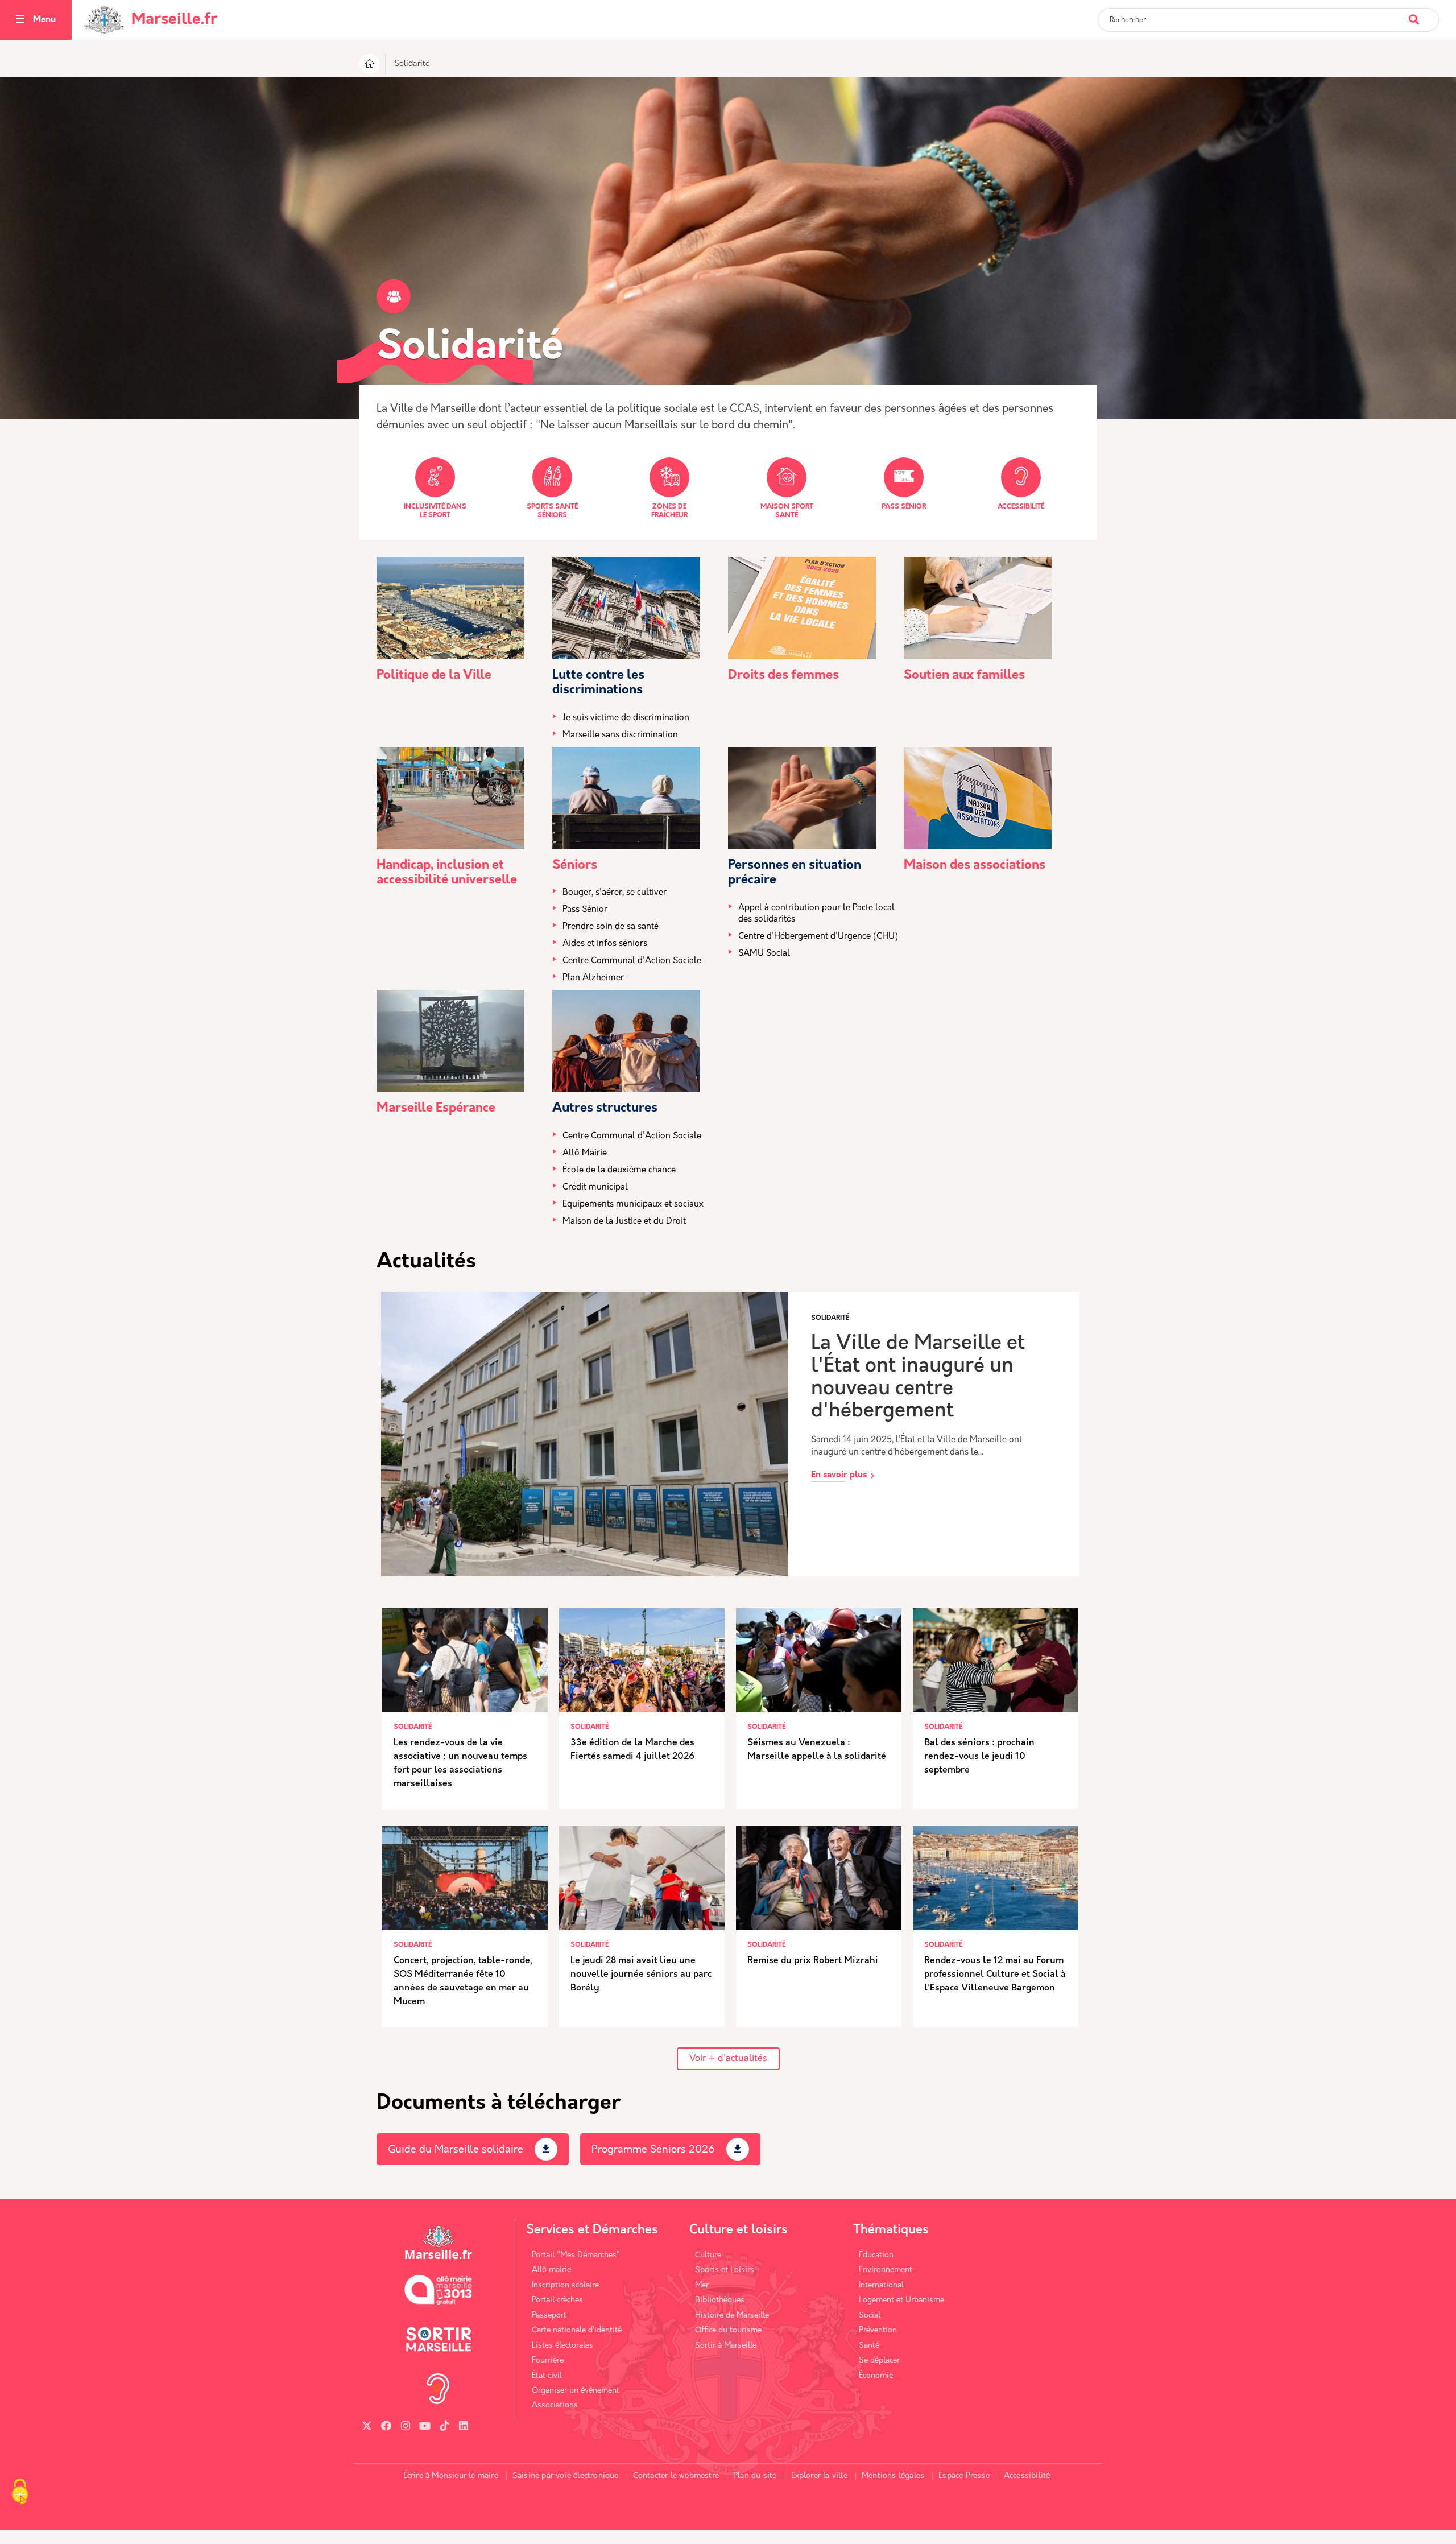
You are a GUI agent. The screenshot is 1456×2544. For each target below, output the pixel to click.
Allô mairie (551, 2270)
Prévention (878, 2330)
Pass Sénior (585, 910)
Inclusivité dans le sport (435, 511)
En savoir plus (839, 1475)
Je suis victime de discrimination (626, 718)
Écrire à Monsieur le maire (451, 2476)
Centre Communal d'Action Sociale (632, 961)
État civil (547, 2376)
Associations (555, 2405)
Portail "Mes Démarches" (576, 2255)
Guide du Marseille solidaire (456, 2150)
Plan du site (755, 2476)
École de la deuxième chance (619, 1170)
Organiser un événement (576, 2391)
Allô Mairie (585, 1153)
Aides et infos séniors (605, 944)
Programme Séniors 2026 (653, 2150)
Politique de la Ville (434, 676)
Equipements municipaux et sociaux (633, 1205)
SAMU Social (764, 954)
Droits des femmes (783, 676)
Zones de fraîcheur (669, 511)
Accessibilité (1021, 507)
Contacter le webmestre (676, 2476)
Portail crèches (557, 2300)
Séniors (575, 866)
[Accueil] (369, 66)
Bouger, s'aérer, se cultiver (615, 893)
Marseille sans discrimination (620, 735)
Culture (708, 2255)
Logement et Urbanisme (901, 2300)
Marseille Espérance (436, 1108)
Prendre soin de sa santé (611, 927)
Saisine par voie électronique (566, 2476)
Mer (702, 2285)
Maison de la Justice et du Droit (624, 1222)
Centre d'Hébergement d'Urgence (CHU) (818, 937)
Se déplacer (879, 2361)
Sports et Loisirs (725, 2270)
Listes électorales (562, 2346)
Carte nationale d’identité (577, 2330)
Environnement (886, 2270)
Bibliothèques (720, 2300)
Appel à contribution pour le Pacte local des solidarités (816, 914)
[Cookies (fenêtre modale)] (20, 2493)
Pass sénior (904, 507)
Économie (876, 2376)
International (881, 2285)
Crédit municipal (595, 1188)
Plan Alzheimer (593, 978)
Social (870, 2316)
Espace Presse (964, 2476)
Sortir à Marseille (726, 2346)
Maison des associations (975, 866)
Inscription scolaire (565, 2285)
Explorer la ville (819, 2476)
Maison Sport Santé (787, 511)
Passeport (549, 2316)
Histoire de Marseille (732, 2316)
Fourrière (548, 2361)
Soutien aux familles (964, 676)
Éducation (876, 2255)
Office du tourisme (728, 2330)
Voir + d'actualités (728, 2059)
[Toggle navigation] (20, 20)
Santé (869, 2346)
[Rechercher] (1423, 14)
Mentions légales (893, 2476)
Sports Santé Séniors (552, 511)
